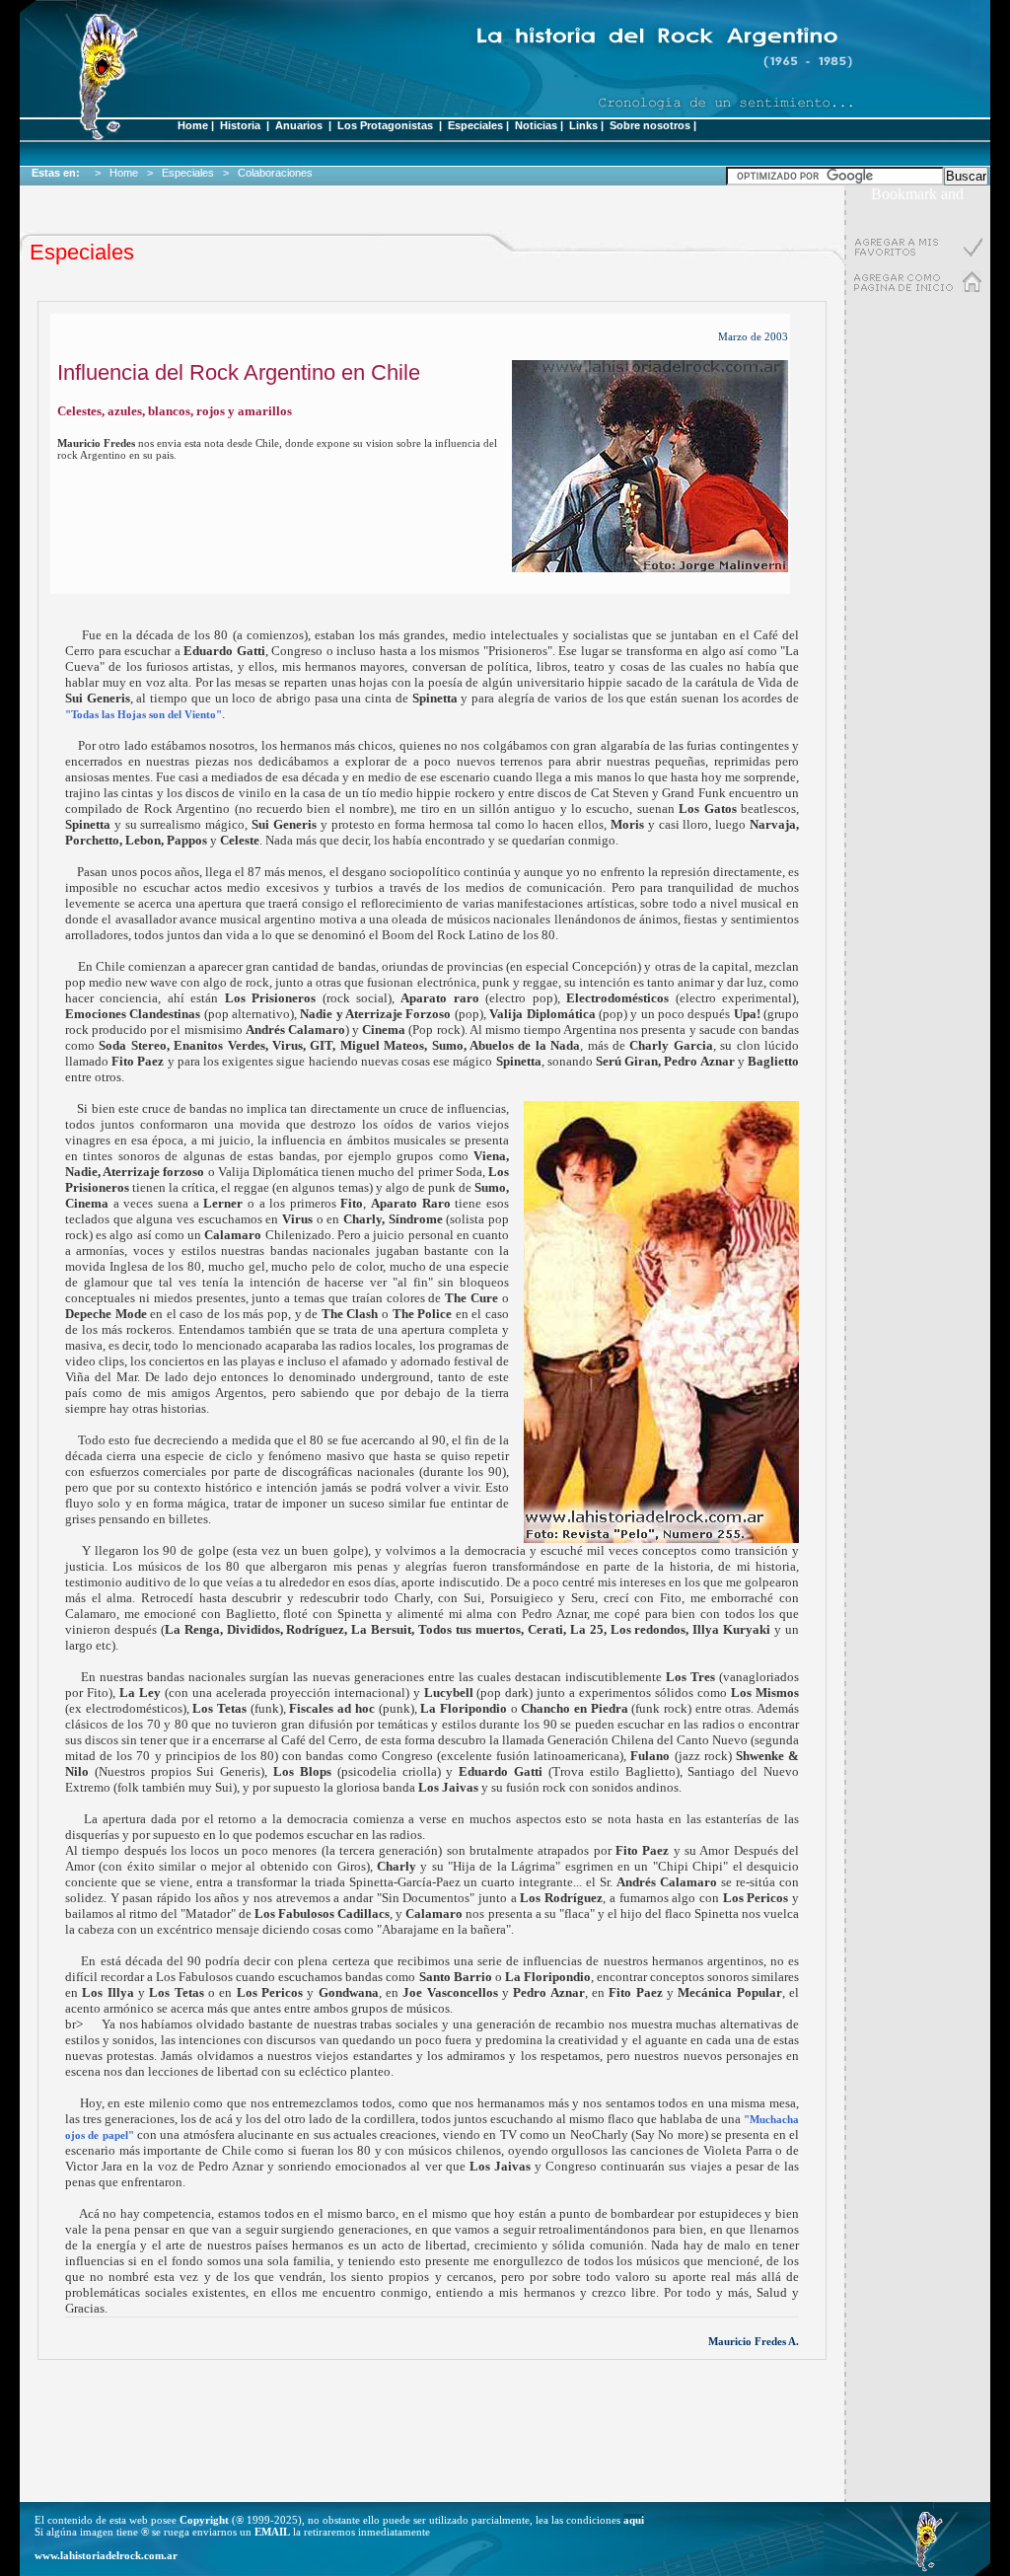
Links (583, 125)
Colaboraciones (278, 173)
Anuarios (299, 125)
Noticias (536, 125)
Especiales (475, 125)
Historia (240, 125)
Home (193, 125)
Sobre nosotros (650, 125)
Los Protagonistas (387, 125)
